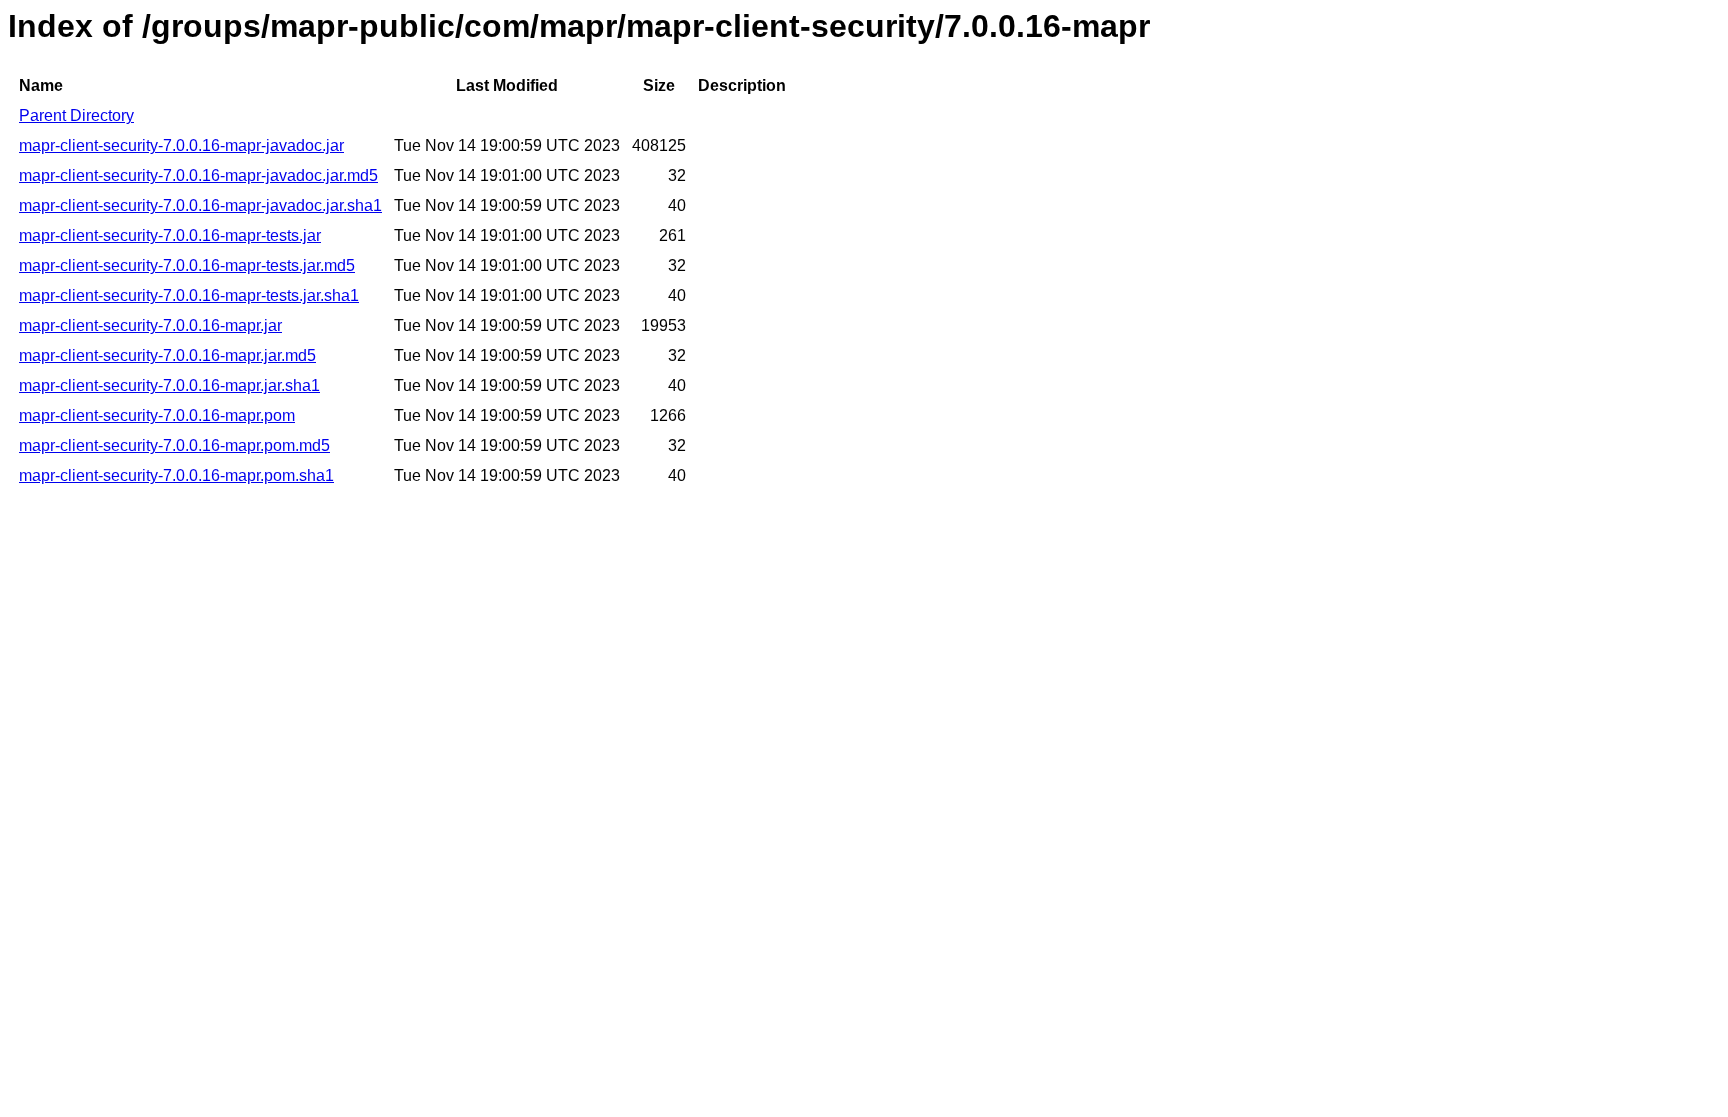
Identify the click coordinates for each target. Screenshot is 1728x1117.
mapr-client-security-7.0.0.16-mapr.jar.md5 (167, 355)
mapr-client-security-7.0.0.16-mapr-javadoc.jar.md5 (198, 175)
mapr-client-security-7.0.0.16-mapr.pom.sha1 (176, 475)
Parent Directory (76, 115)
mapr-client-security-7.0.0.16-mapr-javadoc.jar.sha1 (200, 205)
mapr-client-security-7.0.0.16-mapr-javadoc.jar (181, 145)
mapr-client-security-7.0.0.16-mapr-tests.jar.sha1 (189, 295)
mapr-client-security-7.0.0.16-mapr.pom (157, 415)
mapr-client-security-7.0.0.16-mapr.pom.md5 (174, 445)
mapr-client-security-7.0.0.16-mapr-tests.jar (170, 235)
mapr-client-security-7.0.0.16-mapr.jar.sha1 (169, 385)
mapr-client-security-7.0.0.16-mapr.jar (150, 325)
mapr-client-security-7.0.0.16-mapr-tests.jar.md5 (187, 265)
